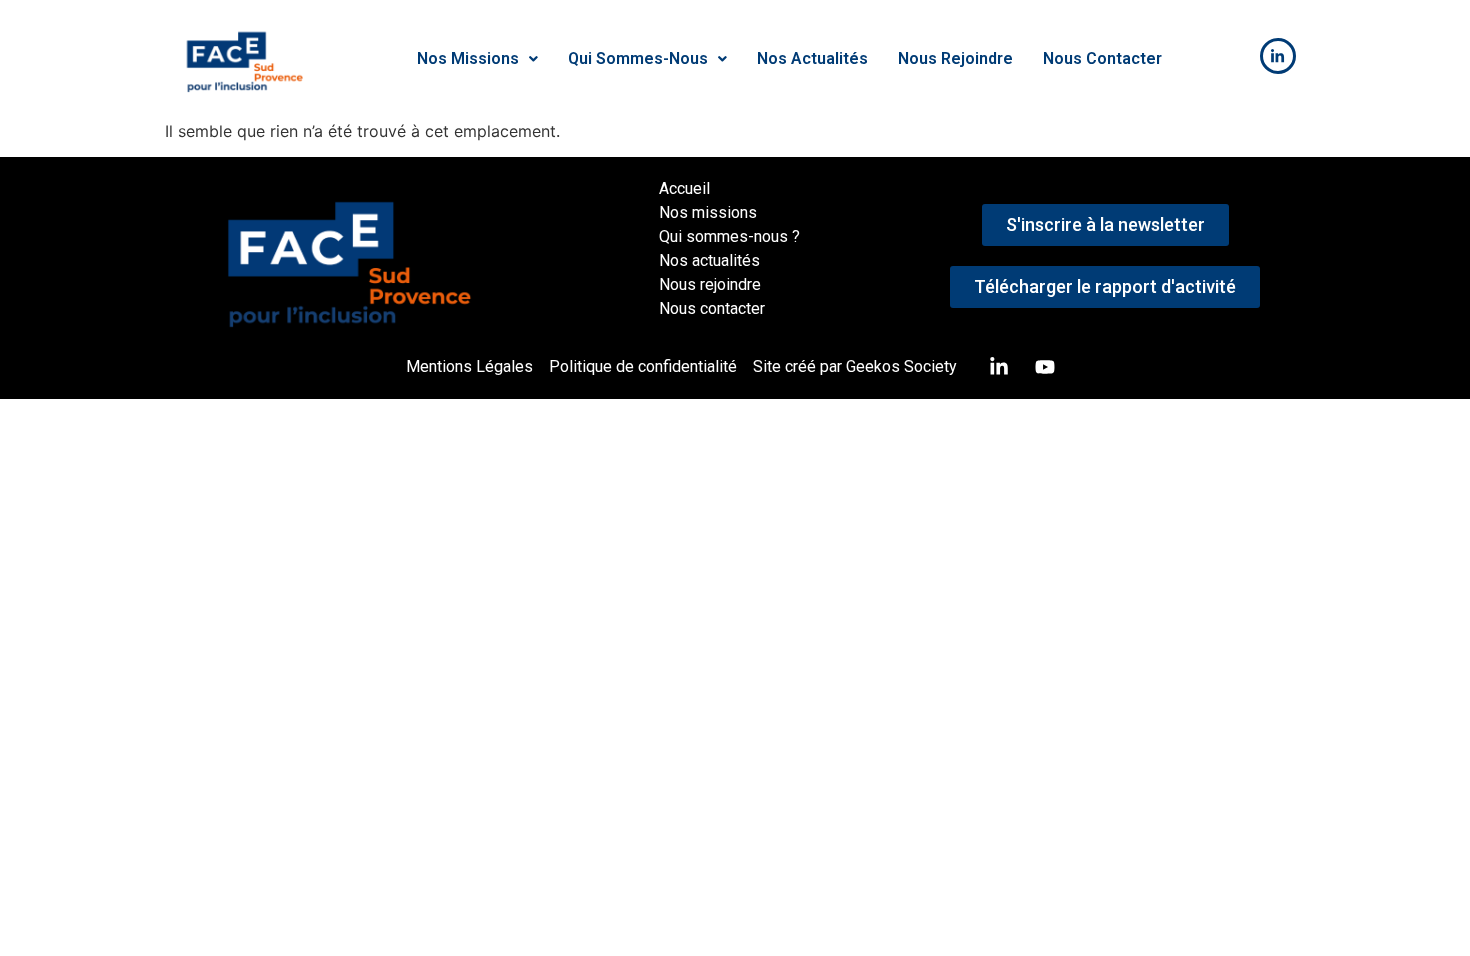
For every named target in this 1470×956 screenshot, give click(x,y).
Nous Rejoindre (955, 58)
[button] (477, 59)
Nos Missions (468, 58)
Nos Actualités (812, 58)
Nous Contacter (1102, 58)
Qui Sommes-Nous (638, 58)
